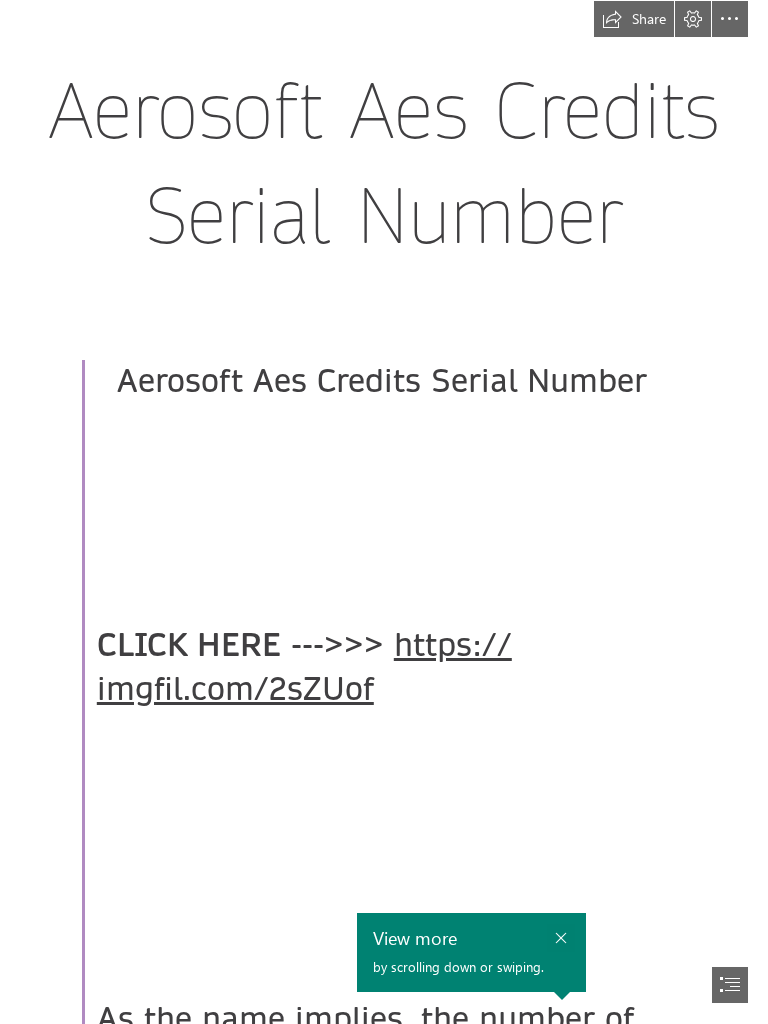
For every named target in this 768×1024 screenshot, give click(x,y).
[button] (634, 19)
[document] (384, 512)
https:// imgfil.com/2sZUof (304, 667)
